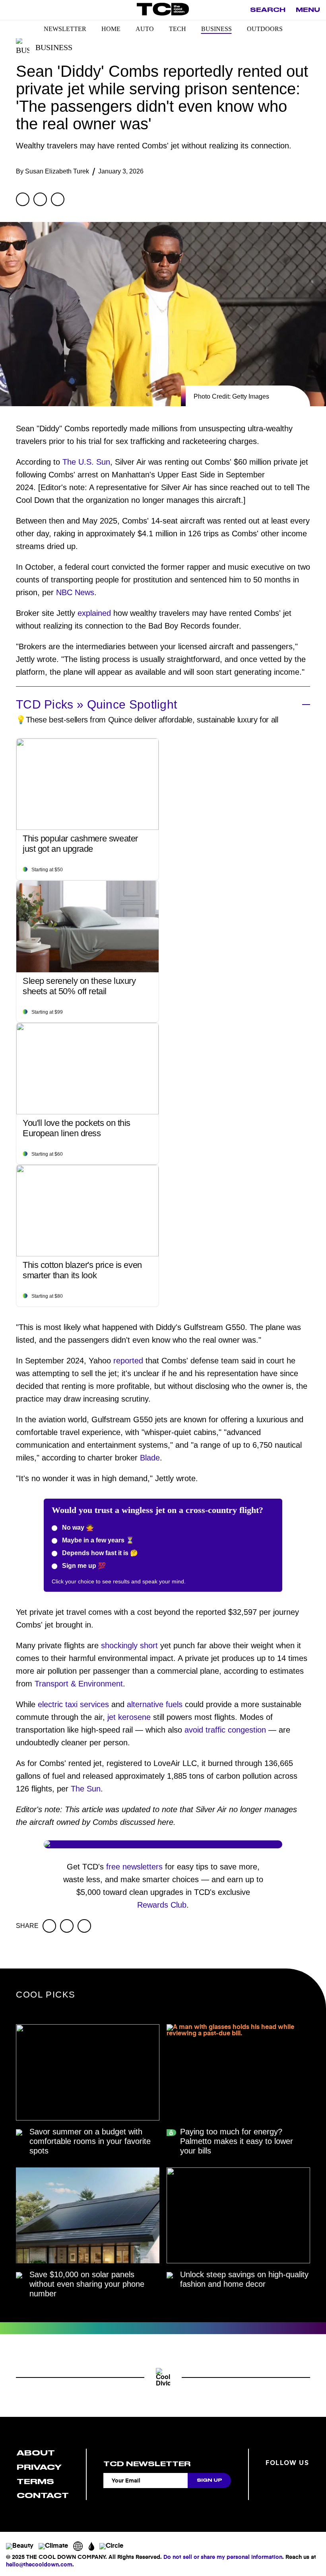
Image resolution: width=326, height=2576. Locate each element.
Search (268, 10)
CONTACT (43, 2495)
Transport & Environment (79, 1684)
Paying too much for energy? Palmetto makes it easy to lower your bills (237, 2141)
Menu (308, 10)
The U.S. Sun (86, 462)
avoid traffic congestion (225, 1730)
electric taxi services (73, 1704)
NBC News (75, 592)
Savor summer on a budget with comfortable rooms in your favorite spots (90, 2141)
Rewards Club (162, 1905)
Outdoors (265, 29)
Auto (145, 29)
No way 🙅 (77, 1527)
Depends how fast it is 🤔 (99, 1553)
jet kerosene (129, 1717)
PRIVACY (39, 2467)
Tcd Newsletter (147, 2464)
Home (111, 29)
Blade (150, 1458)
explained (94, 613)
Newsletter (65, 29)
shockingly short (129, 1645)
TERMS (35, 2482)
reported (128, 1361)
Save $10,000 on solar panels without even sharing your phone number (87, 2284)
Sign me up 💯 (83, 1566)
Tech (178, 29)
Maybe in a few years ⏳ (97, 1540)
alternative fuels (155, 1704)
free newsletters (134, 1867)
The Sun (86, 1789)
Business (216, 29)
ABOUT (36, 2453)
